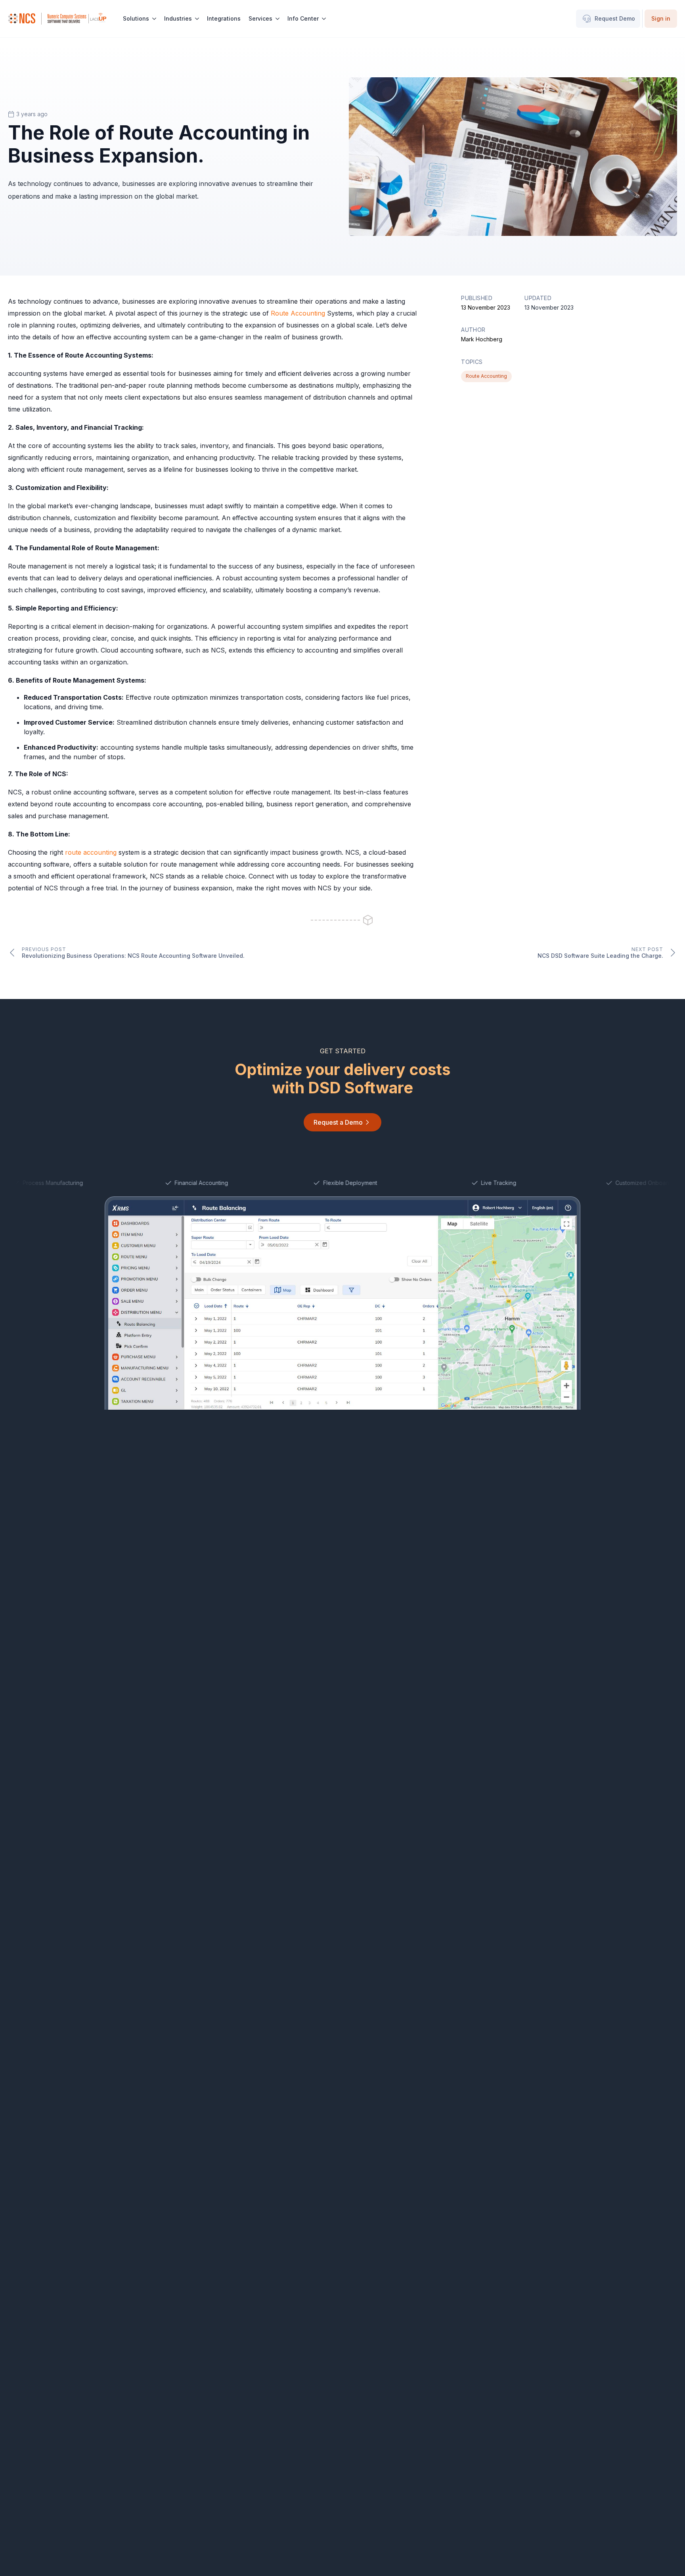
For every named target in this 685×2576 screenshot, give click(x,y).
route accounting (91, 852)
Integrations (224, 18)
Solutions (136, 18)
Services (260, 18)
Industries (178, 18)
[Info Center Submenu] (324, 19)
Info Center (303, 18)
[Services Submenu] (278, 19)
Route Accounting (298, 313)
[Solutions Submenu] (155, 19)
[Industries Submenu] (197, 19)
